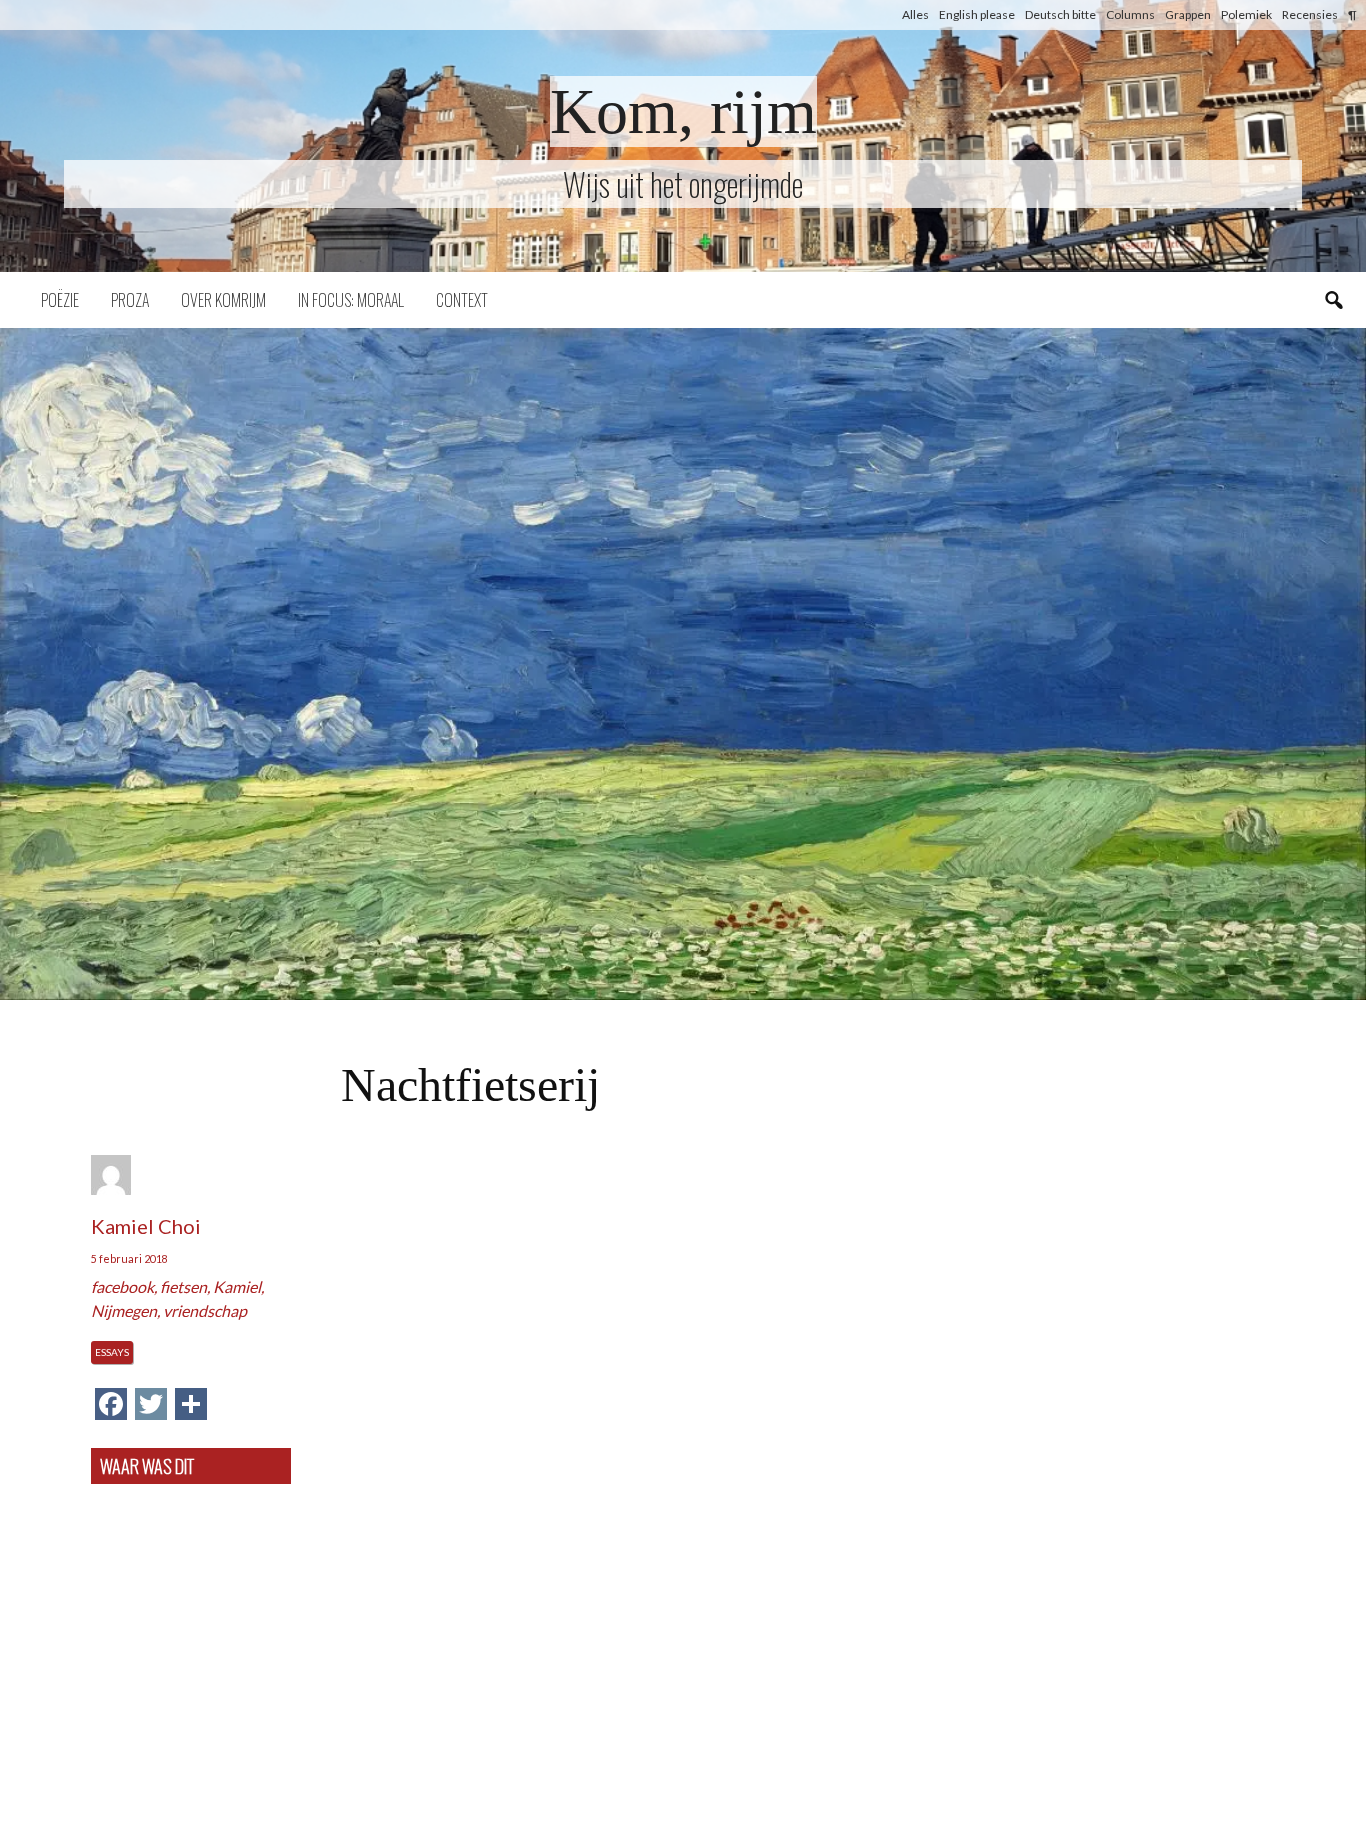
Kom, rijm (683, 111)
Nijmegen (124, 1310)
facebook (122, 1286)
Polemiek (1246, 14)
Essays (112, 1352)
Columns (1130, 14)
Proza (130, 300)
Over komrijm (223, 300)
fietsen (183, 1286)
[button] (683, 664)
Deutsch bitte (1060, 14)
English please (977, 14)
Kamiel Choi (146, 1226)
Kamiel (237, 1286)
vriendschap (205, 1310)
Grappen (1188, 14)
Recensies (1310, 14)
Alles (915, 14)
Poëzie (60, 300)
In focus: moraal (351, 300)
